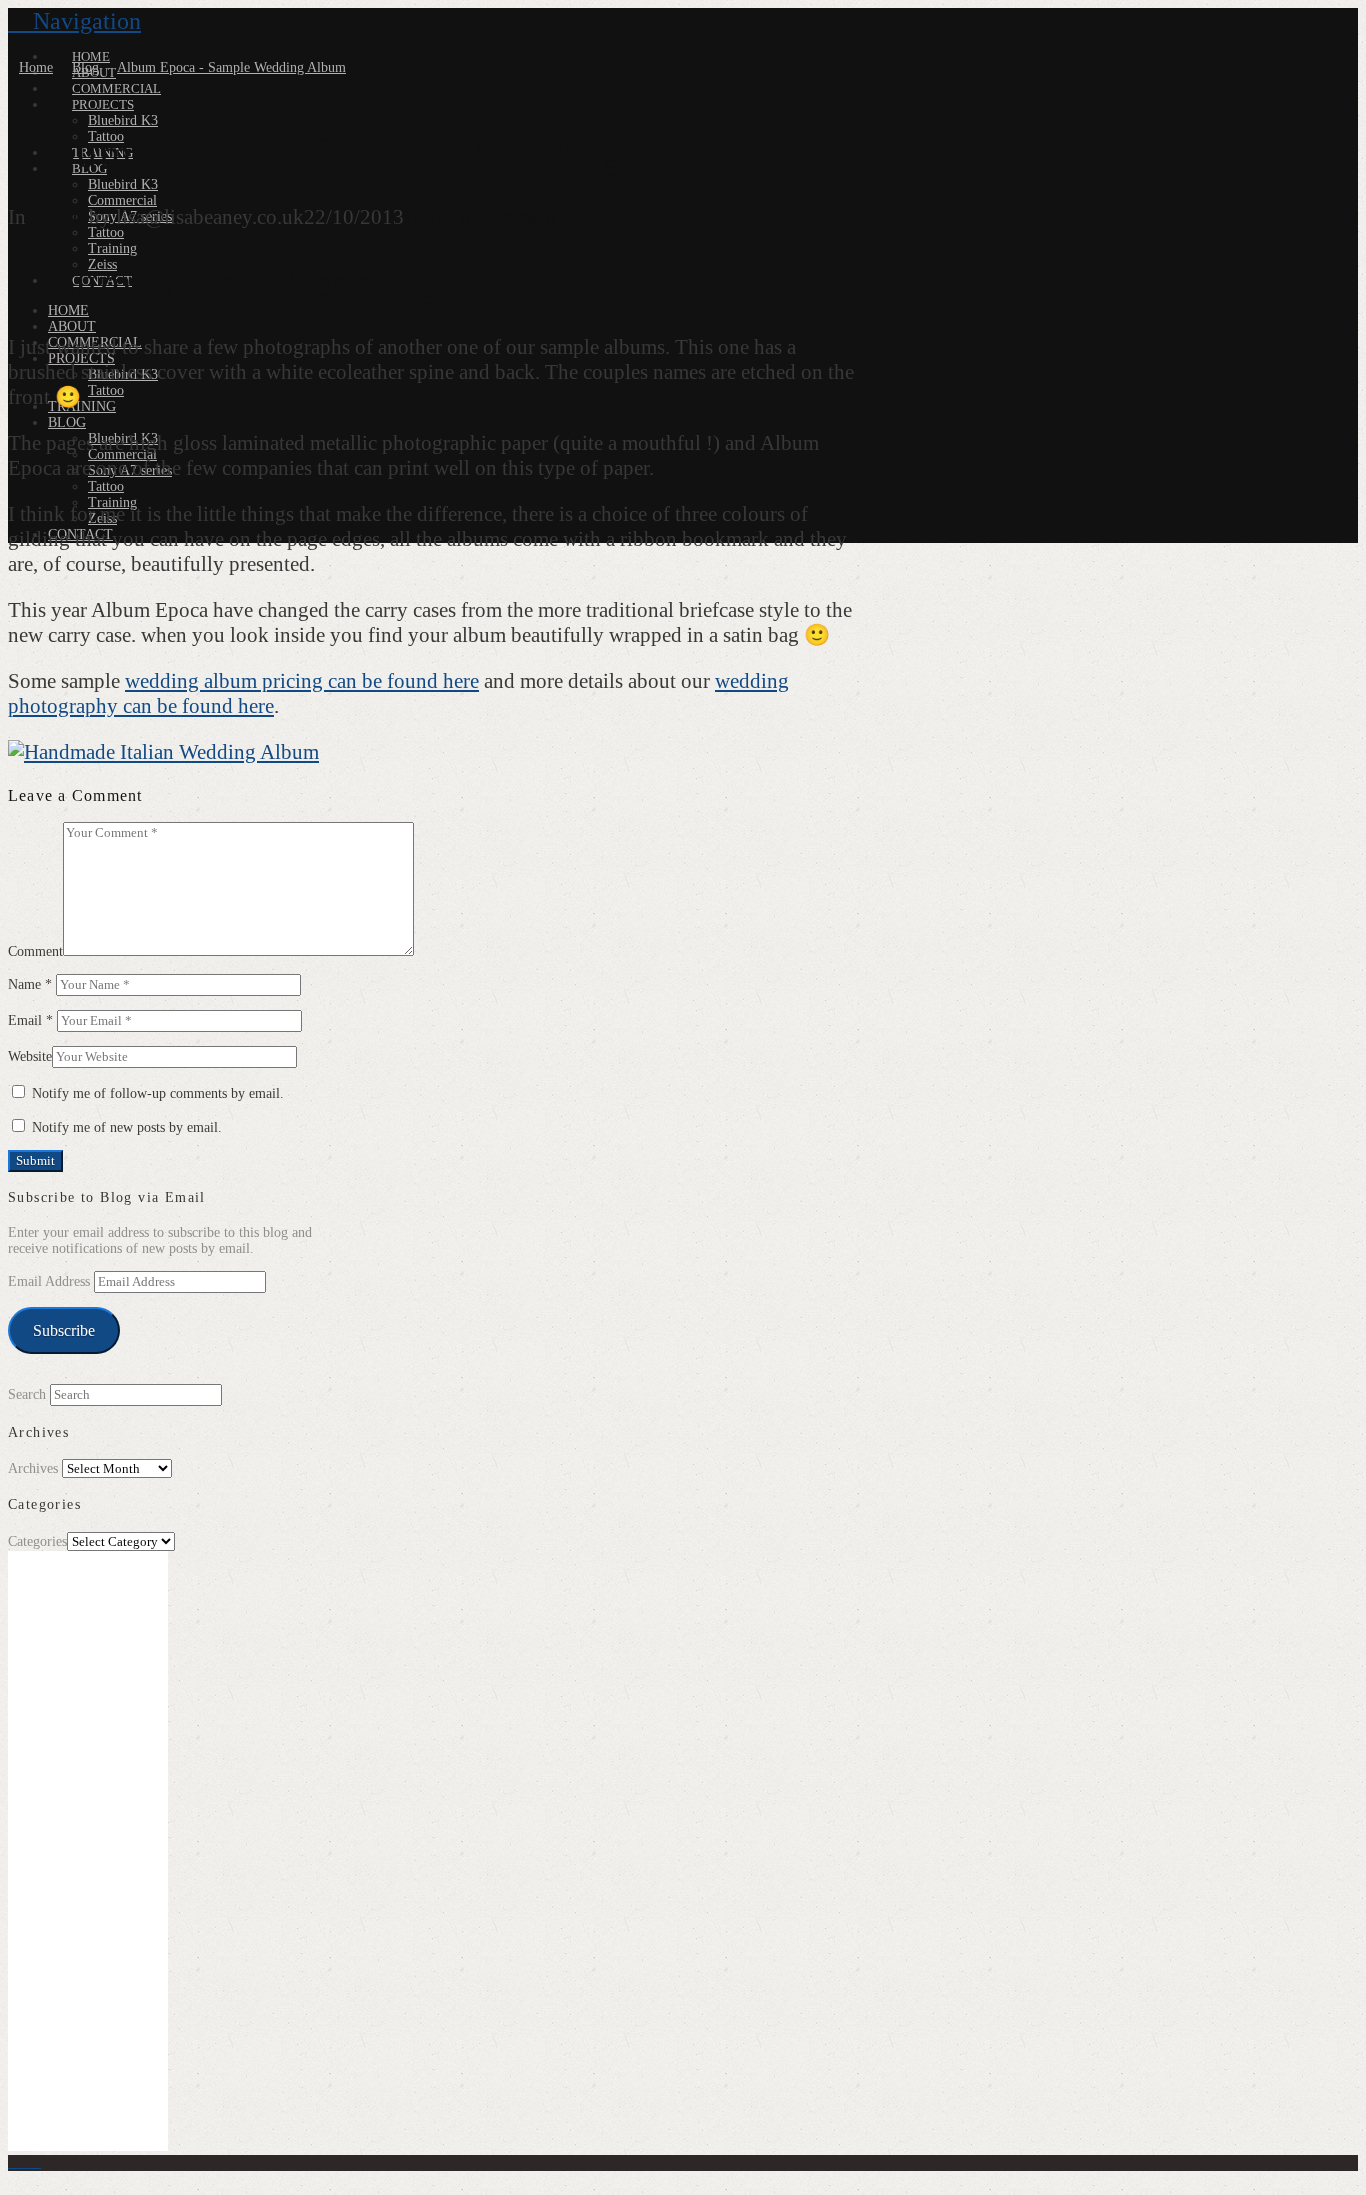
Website (30, 1056)
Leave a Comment (480, 217)
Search (27, 1394)
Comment (35, 951)
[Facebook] (13, 2162)
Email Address (51, 1281)
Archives (33, 1468)
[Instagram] (35, 2162)
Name (30, 984)
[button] (74, 21)
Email (30, 1020)
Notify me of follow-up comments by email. (158, 1093)
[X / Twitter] (24, 2162)
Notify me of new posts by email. (127, 1127)
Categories (37, 1541)
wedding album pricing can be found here (302, 681)
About (57, 217)
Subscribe (64, 1330)
